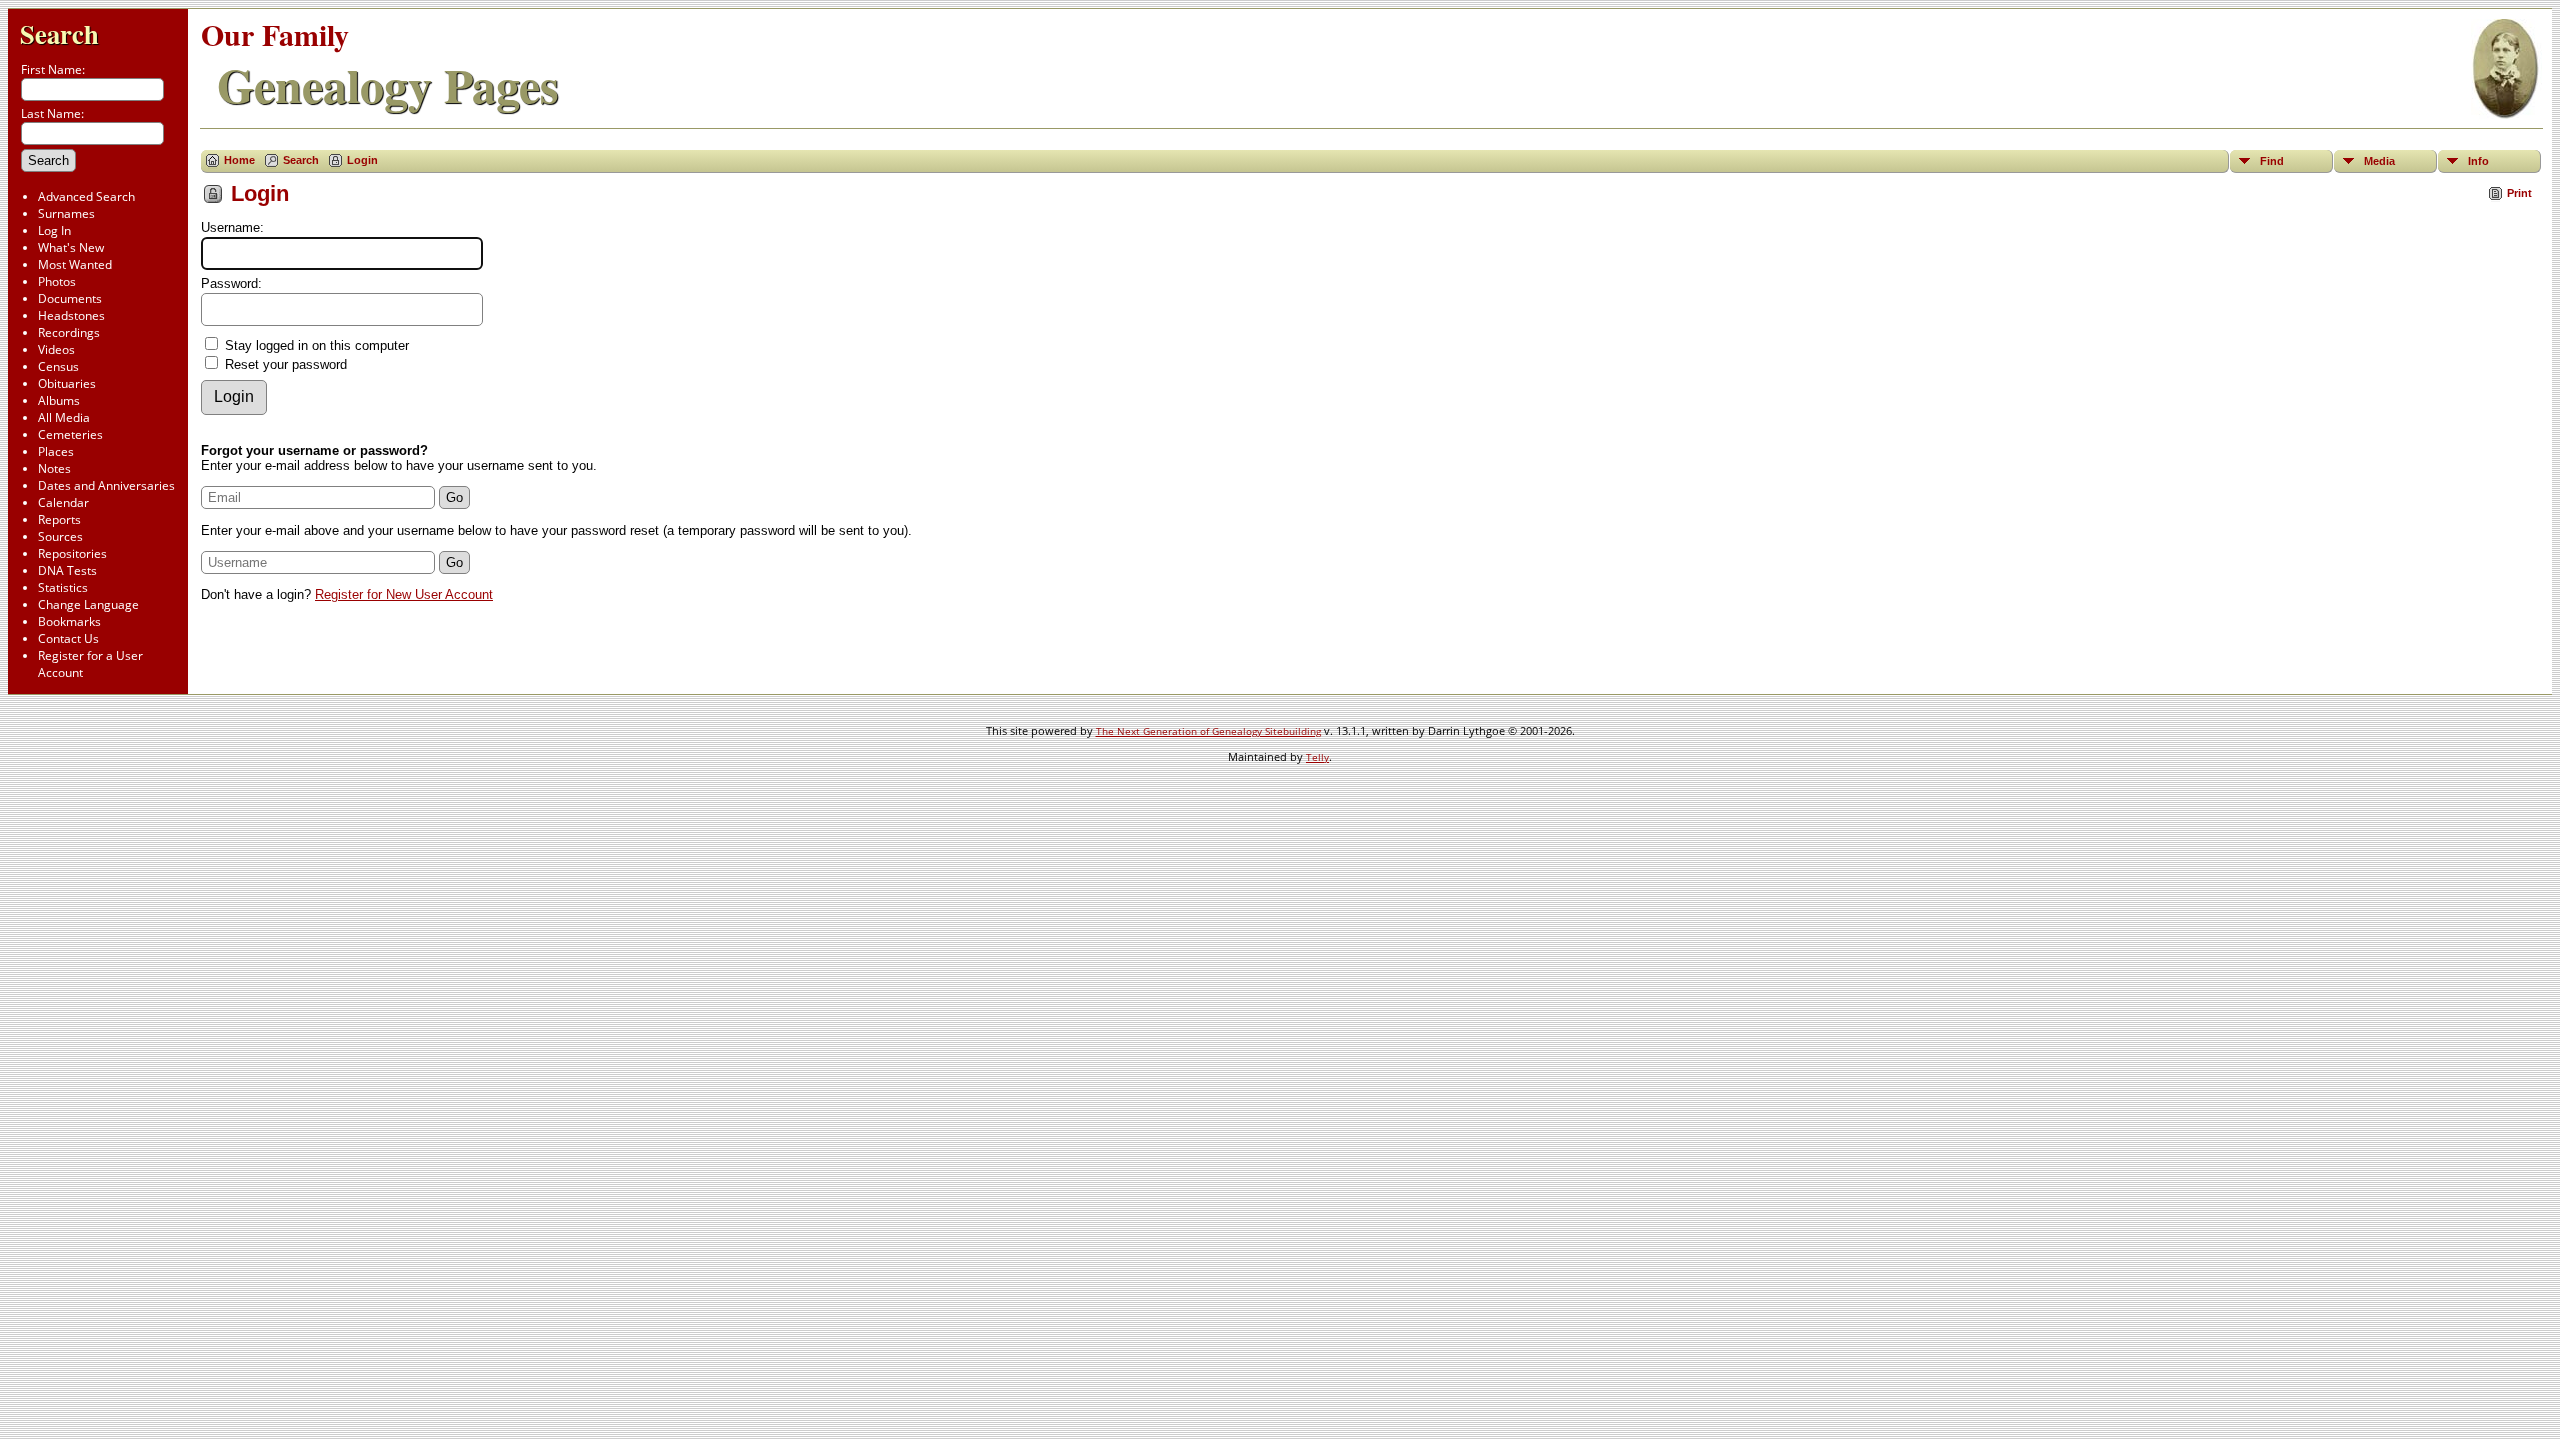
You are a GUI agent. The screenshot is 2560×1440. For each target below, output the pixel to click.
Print (2519, 193)
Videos (56, 349)
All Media (64, 417)
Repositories (72, 553)
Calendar (63, 502)
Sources (60, 536)
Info (2478, 161)
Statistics (63, 587)
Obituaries (67, 383)
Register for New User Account (404, 594)
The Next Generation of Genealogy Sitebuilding (1208, 731)
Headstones (71, 315)
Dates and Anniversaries (106, 485)
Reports (59, 519)
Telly (1317, 757)
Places (56, 451)
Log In (54, 230)
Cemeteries (70, 434)
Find (2272, 161)
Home (239, 160)
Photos (57, 281)
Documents (70, 298)
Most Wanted (75, 264)
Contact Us (68, 638)
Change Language (88, 604)
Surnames (66, 213)
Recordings (69, 332)
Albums (59, 400)
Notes (54, 468)
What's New (71, 247)
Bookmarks (69, 621)
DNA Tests (67, 570)
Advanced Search (86, 196)
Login (362, 160)
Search (59, 33)
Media (2379, 161)
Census (58, 366)
